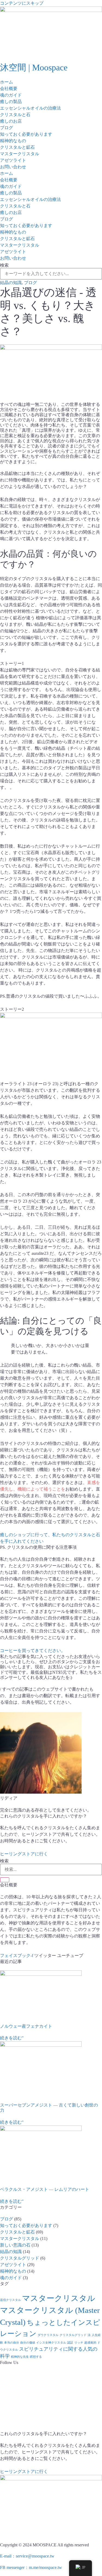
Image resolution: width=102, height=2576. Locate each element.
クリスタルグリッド (20, 2258)
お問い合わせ (13, 167)
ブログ (7, 128)
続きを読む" (12, 2038)
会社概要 (9, 88)
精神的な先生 (20, 2357)
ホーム (7, 82)
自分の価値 (28, 2343)
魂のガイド (11, 95)
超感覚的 (90, 2343)
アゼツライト (13, 160)
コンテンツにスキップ (22, 3)
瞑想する (36, 2357)
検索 (4, 265)
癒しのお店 (11, 121)
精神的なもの (13, 141)
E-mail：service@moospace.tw (27, 2556)
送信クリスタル (10, 2300)
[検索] (5, 1880)
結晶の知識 (11, 283)
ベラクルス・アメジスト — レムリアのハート (45, 2189)
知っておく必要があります (26, 134)
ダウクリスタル (48, 2335)
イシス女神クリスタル (51, 2343)
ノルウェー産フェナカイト (26, 2026)
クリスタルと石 (15, 115)
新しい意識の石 (15, 2245)
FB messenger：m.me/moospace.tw (31, 2567)
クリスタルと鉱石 (17, 147)
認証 (70, 2343)
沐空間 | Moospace (34, 67)
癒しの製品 (11, 102)
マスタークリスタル (20, 154)
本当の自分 (12, 2343)
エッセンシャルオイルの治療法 (30, 108)
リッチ (79, 2343)
